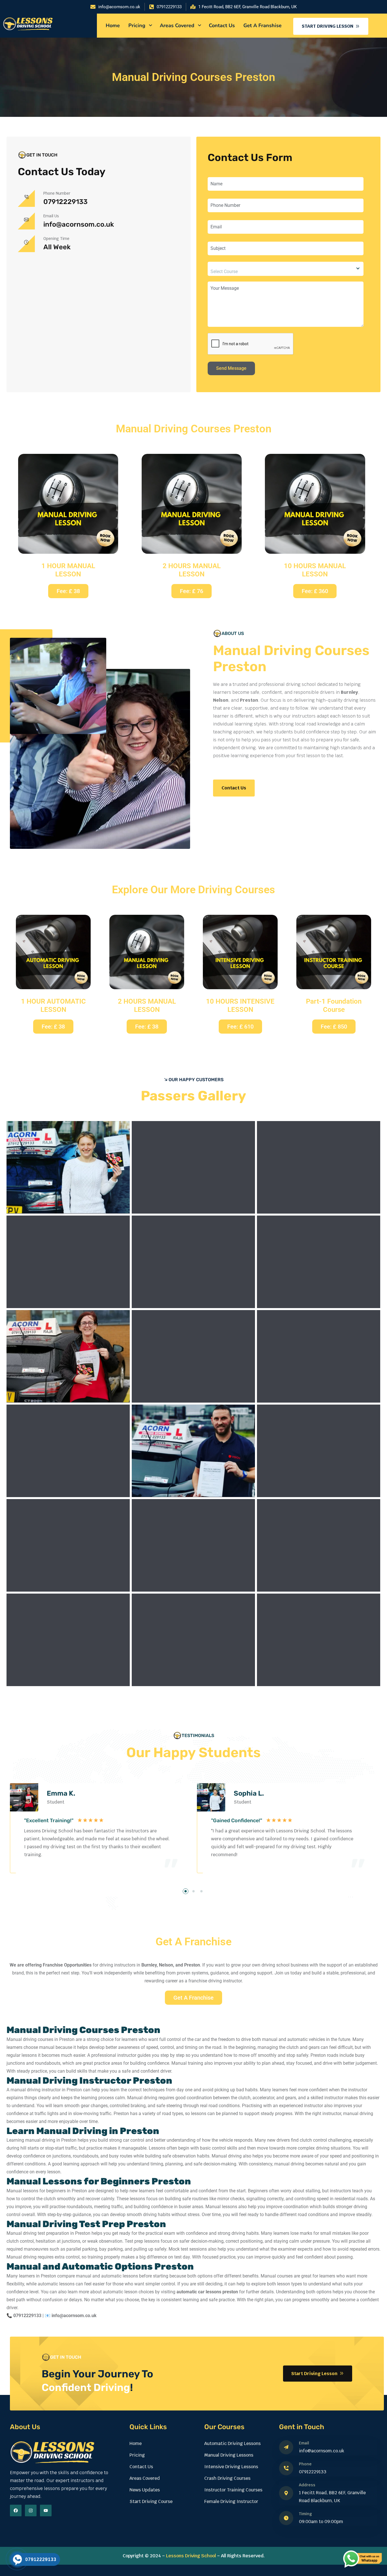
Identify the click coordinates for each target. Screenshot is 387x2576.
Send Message (231, 368)
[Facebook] (16, 2510)
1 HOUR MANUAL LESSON (68, 570)
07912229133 (65, 202)
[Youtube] (46, 2510)
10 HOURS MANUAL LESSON (315, 570)
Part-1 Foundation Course (334, 1005)
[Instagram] (31, 2510)
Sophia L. (62, 1793)
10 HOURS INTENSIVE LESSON (240, 1005)
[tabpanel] (100, 1837)
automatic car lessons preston (207, 2292)
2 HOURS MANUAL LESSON (192, 570)
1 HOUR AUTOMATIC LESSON (53, 1005)
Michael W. (251, 1793)
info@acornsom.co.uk (79, 224)
